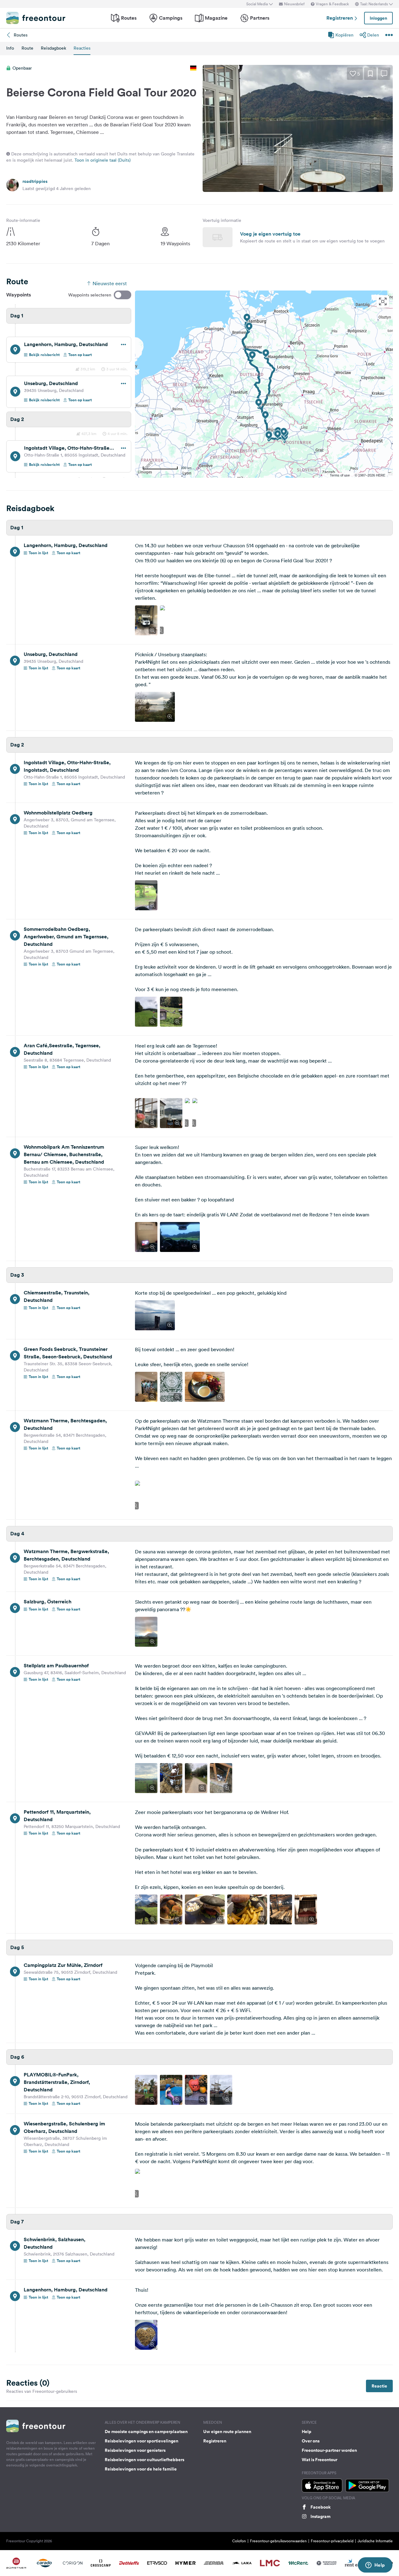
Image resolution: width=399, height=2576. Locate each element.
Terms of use (340, 475)
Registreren (340, 18)
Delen (373, 35)
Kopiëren (344, 35)
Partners (260, 18)
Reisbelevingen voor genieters (135, 2450)
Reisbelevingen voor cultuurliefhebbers (144, 2460)
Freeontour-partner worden (329, 2450)
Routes (129, 18)
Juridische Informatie (375, 2541)
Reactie (379, 2386)
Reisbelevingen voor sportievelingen (142, 2441)
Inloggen (378, 18)
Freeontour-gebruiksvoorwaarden (278, 2541)
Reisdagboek (53, 48)
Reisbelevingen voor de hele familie (141, 2469)
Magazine (216, 18)
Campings (171, 18)
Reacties (82, 48)
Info (10, 48)
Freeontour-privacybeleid (332, 2541)
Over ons (311, 2441)
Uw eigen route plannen (227, 2432)
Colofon (239, 2541)
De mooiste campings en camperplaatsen (146, 2432)
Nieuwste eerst (110, 283)
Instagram (320, 2516)
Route (27, 48)
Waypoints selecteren (90, 295)
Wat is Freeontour (320, 2460)
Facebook (321, 2507)
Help (307, 2432)
